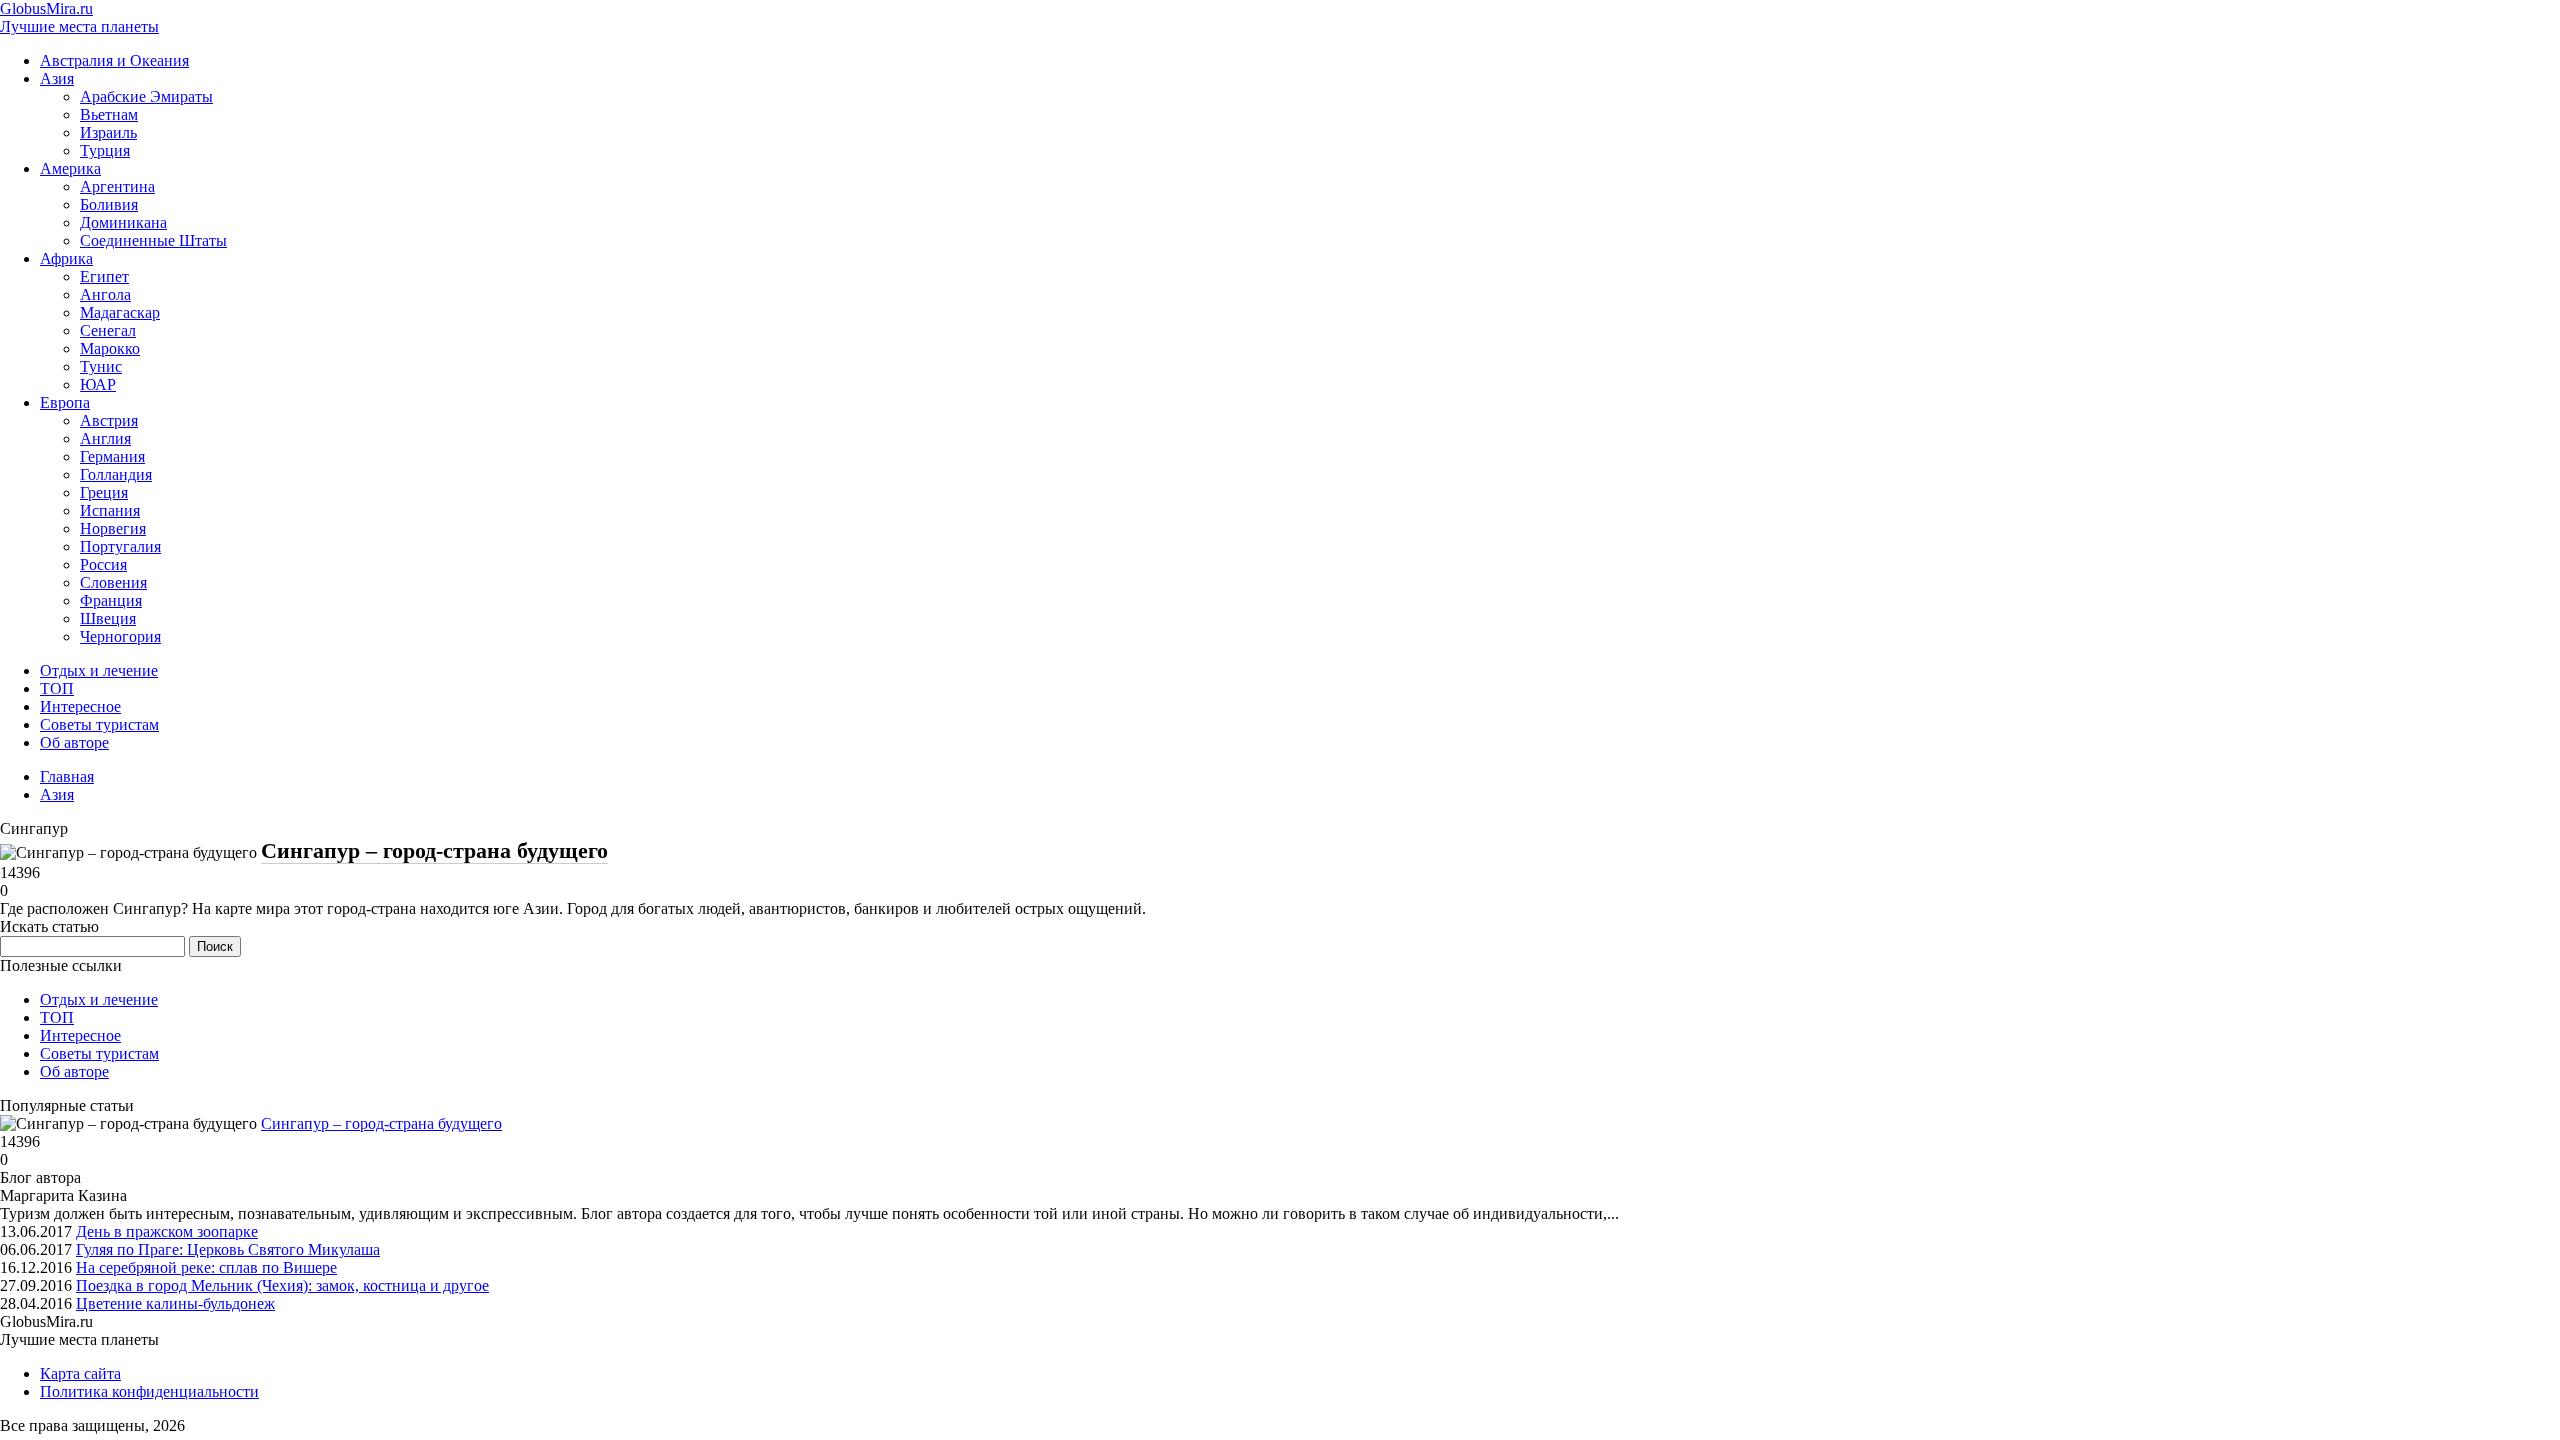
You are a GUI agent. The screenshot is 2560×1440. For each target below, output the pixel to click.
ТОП (57, 688)
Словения (113, 582)
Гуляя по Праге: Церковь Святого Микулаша (228, 1249)
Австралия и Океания (114, 60)
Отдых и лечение (99, 670)
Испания (110, 510)
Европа (65, 402)
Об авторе (74, 742)
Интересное (80, 706)
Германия (112, 456)
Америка (70, 168)
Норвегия (113, 528)
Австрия (109, 420)
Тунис (101, 366)
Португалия (120, 546)
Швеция (108, 618)
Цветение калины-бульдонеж (175, 1303)
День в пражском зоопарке (167, 1231)
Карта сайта (80, 1373)
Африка (66, 258)
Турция (105, 150)
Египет (104, 276)
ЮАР (98, 384)
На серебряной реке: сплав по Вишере (206, 1267)
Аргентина (117, 186)
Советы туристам (99, 724)
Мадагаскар (120, 312)
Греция (104, 492)
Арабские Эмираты (146, 96)
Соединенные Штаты (153, 240)
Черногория (120, 636)
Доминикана (123, 222)
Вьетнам (109, 114)
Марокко (110, 348)
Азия (57, 78)
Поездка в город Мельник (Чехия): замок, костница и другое (282, 1285)
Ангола (105, 294)
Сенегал (108, 330)
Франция (111, 600)
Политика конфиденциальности (149, 1391)
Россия (103, 564)
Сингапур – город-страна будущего (434, 850)
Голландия (116, 474)
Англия (105, 438)
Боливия (109, 204)
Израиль (108, 132)
